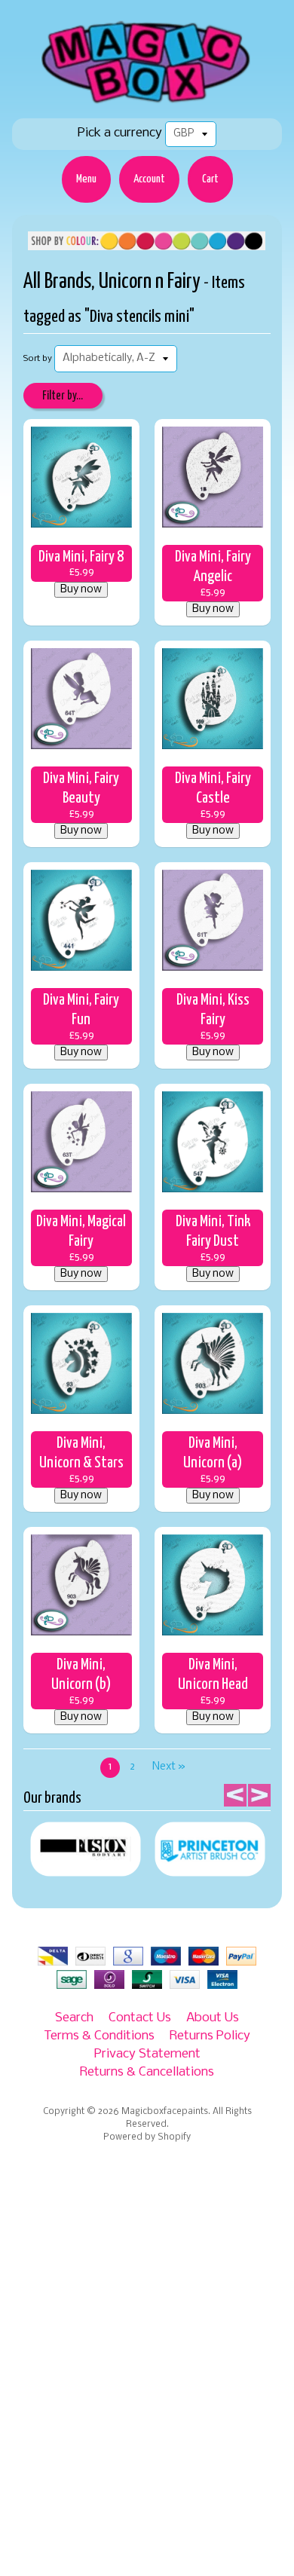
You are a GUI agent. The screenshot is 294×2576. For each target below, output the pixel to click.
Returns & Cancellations (147, 2072)
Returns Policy (210, 2036)
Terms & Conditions (99, 2036)
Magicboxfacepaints (165, 2112)
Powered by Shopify (147, 2137)
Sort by (38, 359)
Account (149, 179)
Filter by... (63, 396)
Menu (86, 179)
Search (74, 2018)
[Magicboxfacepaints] (147, 103)
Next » (169, 1767)
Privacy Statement (147, 2054)
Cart (210, 179)
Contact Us (140, 2018)
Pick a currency (120, 133)
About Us (213, 2018)
